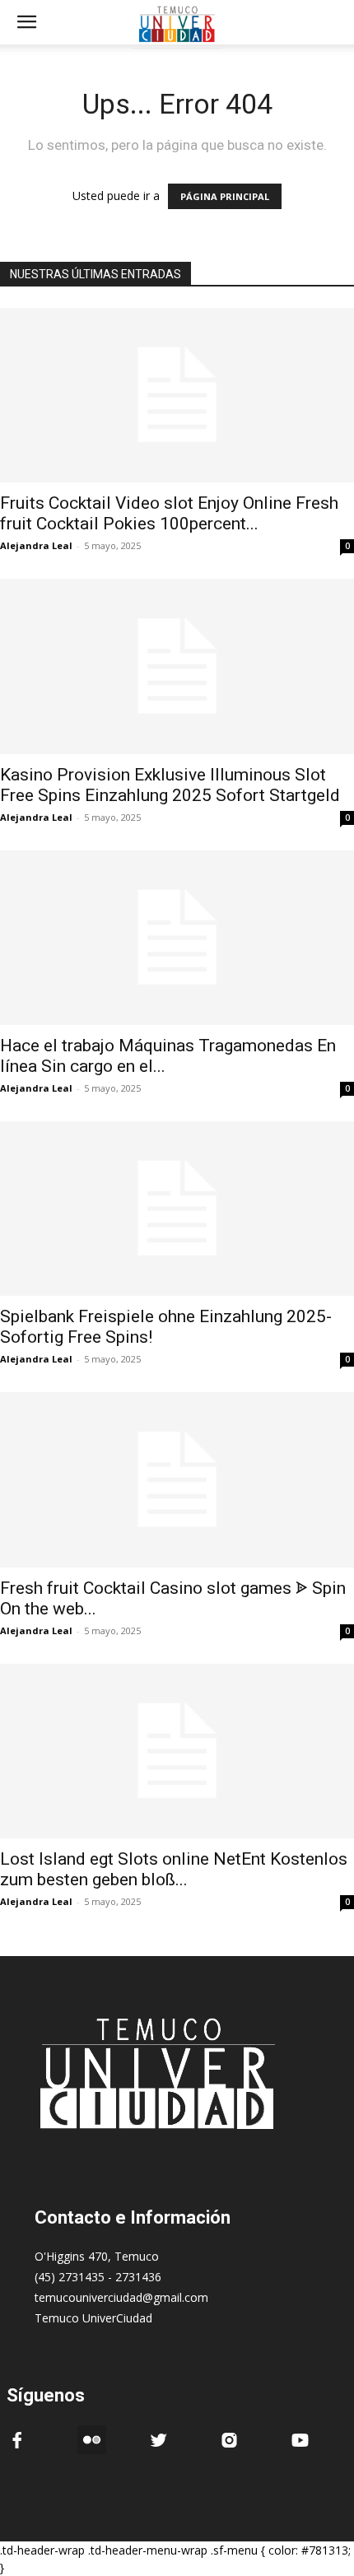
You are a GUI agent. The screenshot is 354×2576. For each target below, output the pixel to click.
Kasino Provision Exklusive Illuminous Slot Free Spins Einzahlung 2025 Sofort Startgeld (170, 785)
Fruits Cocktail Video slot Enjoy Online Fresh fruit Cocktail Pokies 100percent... (169, 513)
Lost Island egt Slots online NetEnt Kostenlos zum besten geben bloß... (174, 1869)
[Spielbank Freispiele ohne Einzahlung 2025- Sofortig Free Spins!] (177, 1209)
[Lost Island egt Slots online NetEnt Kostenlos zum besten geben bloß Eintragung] (177, 1751)
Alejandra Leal (36, 545)
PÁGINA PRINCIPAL (225, 196)
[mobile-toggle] (26, 22)
